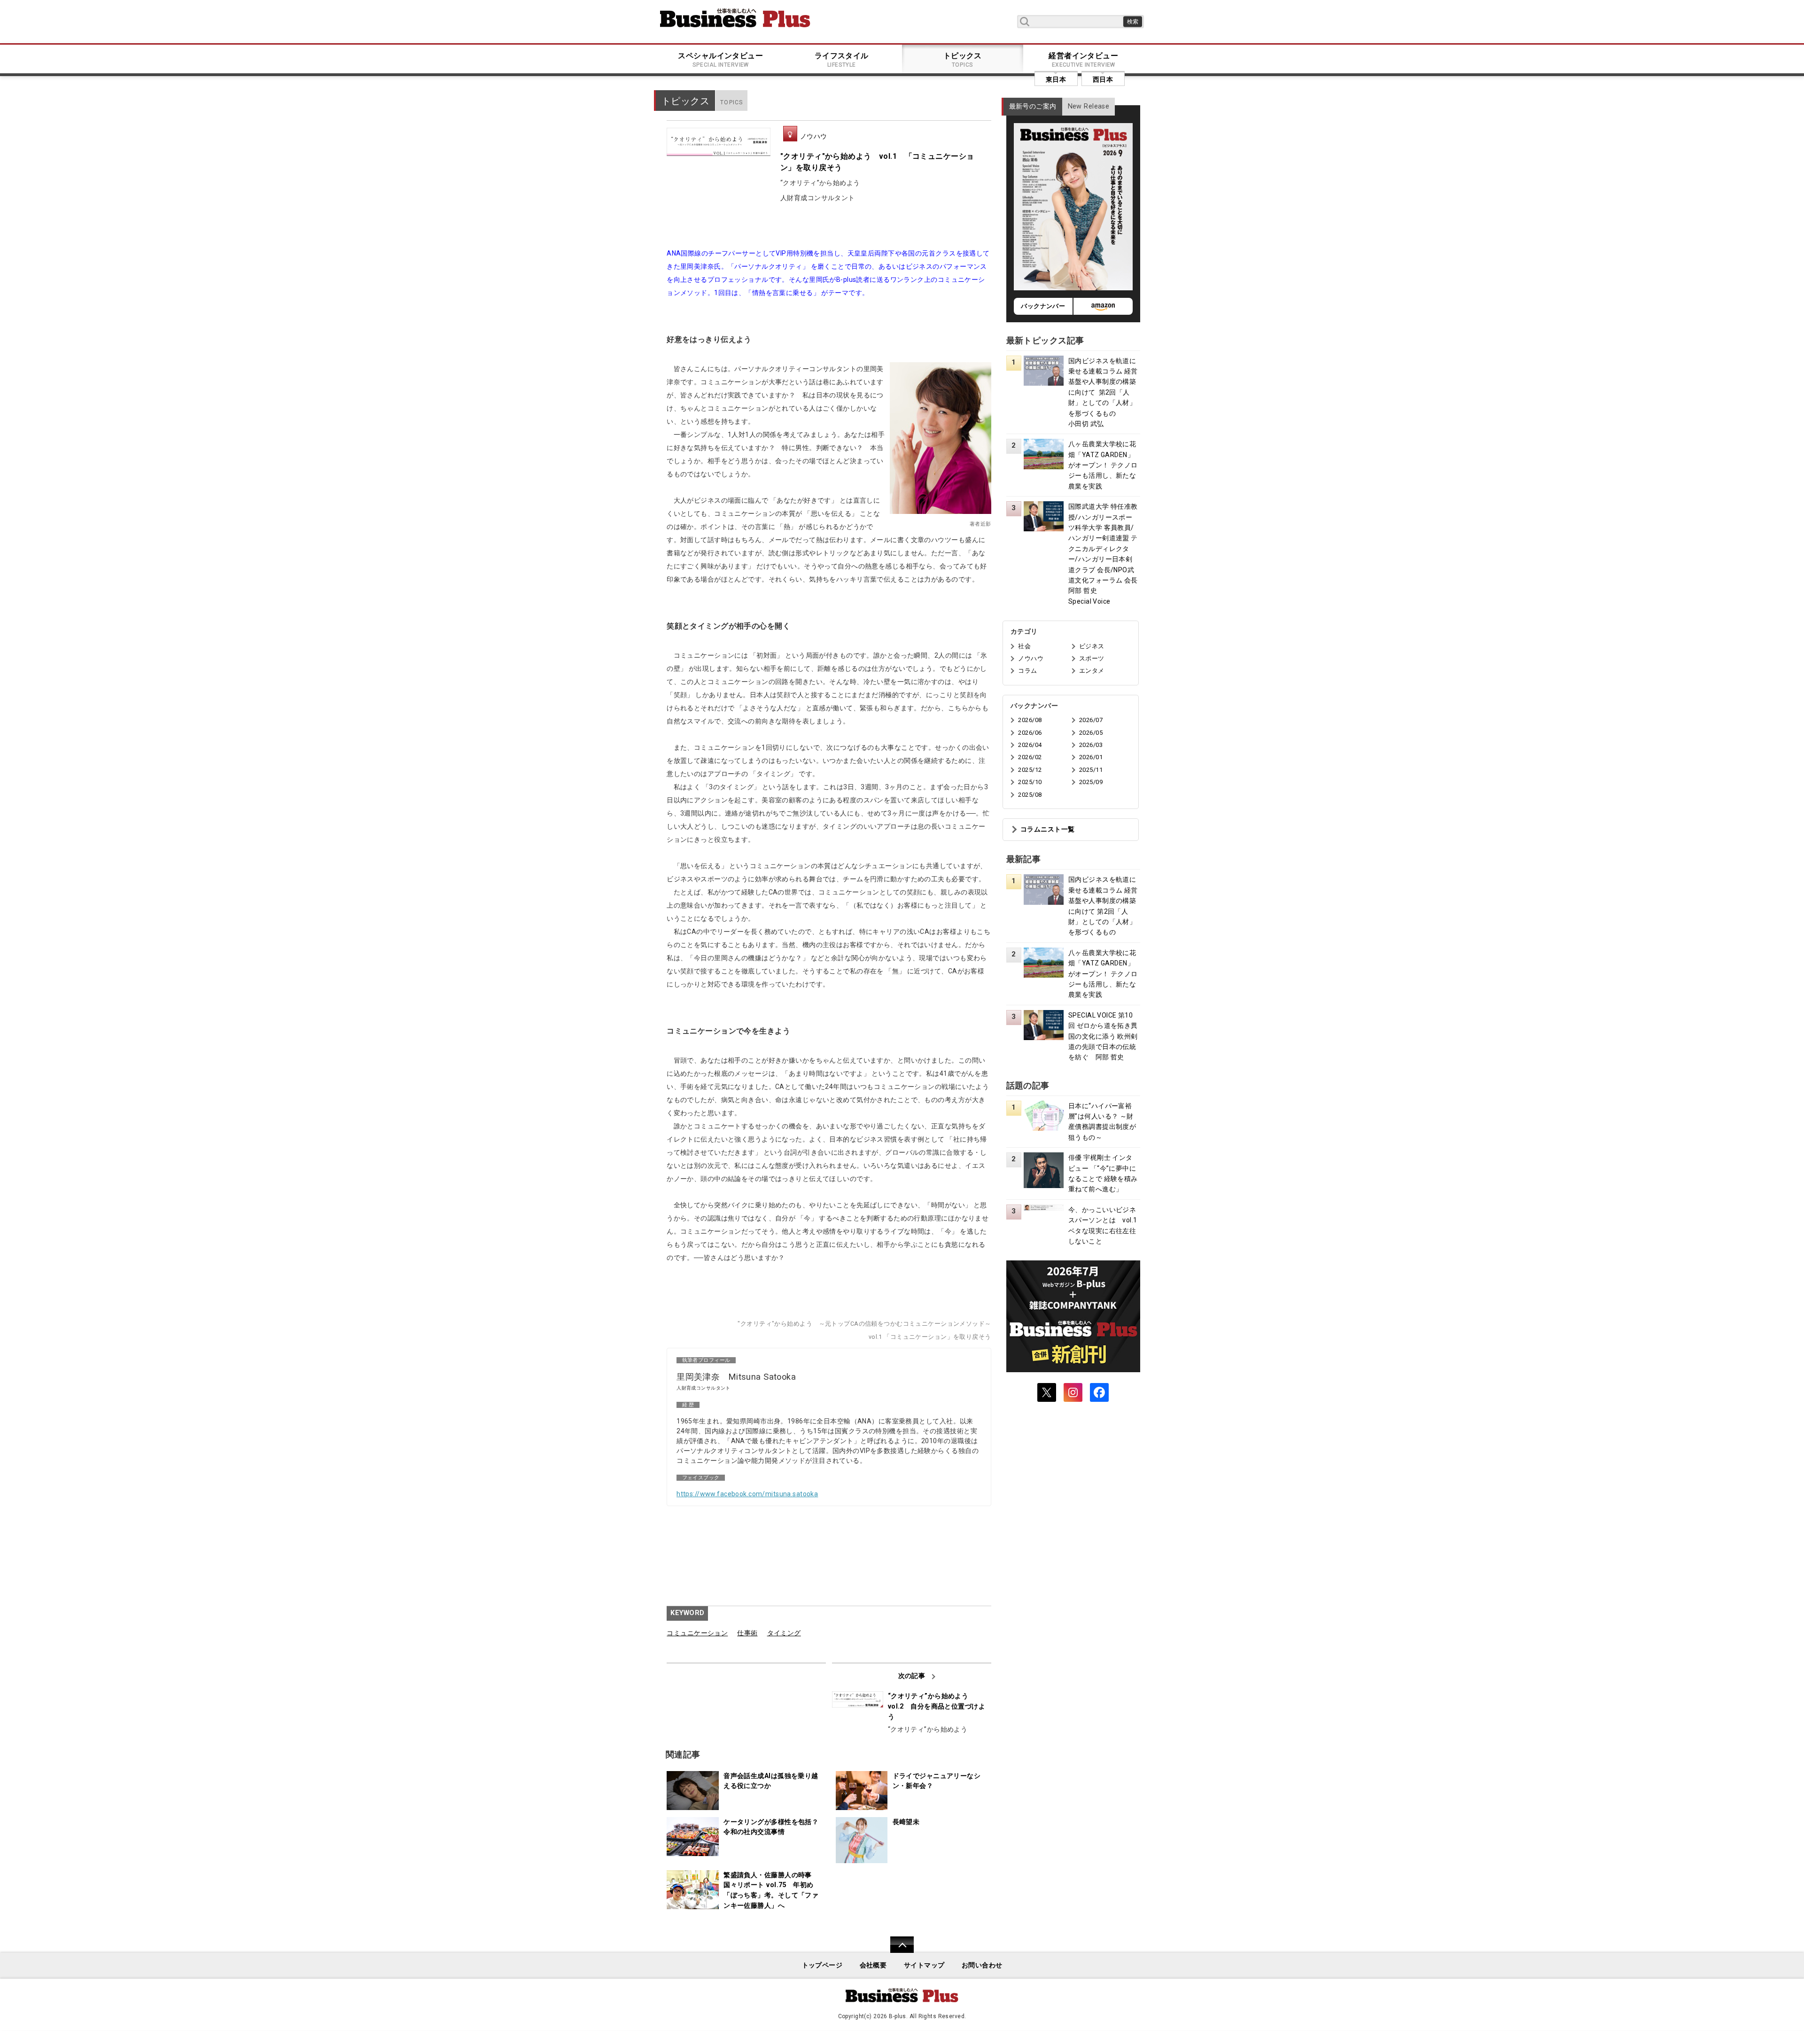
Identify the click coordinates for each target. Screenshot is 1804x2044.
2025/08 (1030, 795)
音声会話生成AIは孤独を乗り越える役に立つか (771, 1781)
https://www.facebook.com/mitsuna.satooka (747, 1494)
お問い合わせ (982, 1965)
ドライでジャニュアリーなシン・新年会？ (937, 1781)
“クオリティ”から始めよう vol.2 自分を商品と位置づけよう (937, 1706)
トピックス (963, 60)
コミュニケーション (697, 1633)
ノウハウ (814, 136)
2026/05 (1091, 733)
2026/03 (1091, 745)
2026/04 (1030, 745)
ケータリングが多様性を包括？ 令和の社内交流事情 (774, 1827)
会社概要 (873, 1965)
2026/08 (1030, 720)
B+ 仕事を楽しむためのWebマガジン (735, 18)
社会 (1024, 646)
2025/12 (1030, 770)
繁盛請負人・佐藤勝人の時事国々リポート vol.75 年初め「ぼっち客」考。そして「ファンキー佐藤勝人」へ (771, 1890)
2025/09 (1091, 782)
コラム (1027, 671)
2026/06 (1030, 733)
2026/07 (1091, 720)
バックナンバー (1043, 306)
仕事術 (747, 1633)
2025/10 (1030, 782)
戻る (897, 1951)
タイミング (784, 1633)
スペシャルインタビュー (720, 60)
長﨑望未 (906, 1822)
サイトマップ (924, 1965)
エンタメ (1092, 671)
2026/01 (1091, 757)
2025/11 (1091, 770)
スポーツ (1092, 658)
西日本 (1103, 79)
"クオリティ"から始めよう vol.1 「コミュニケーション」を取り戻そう (877, 162)
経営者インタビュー (1083, 60)
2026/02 (1030, 757)
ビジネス (1092, 646)
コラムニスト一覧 (1047, 829)
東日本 (1056, 79)
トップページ (822, 1965)
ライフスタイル (842, 60)
